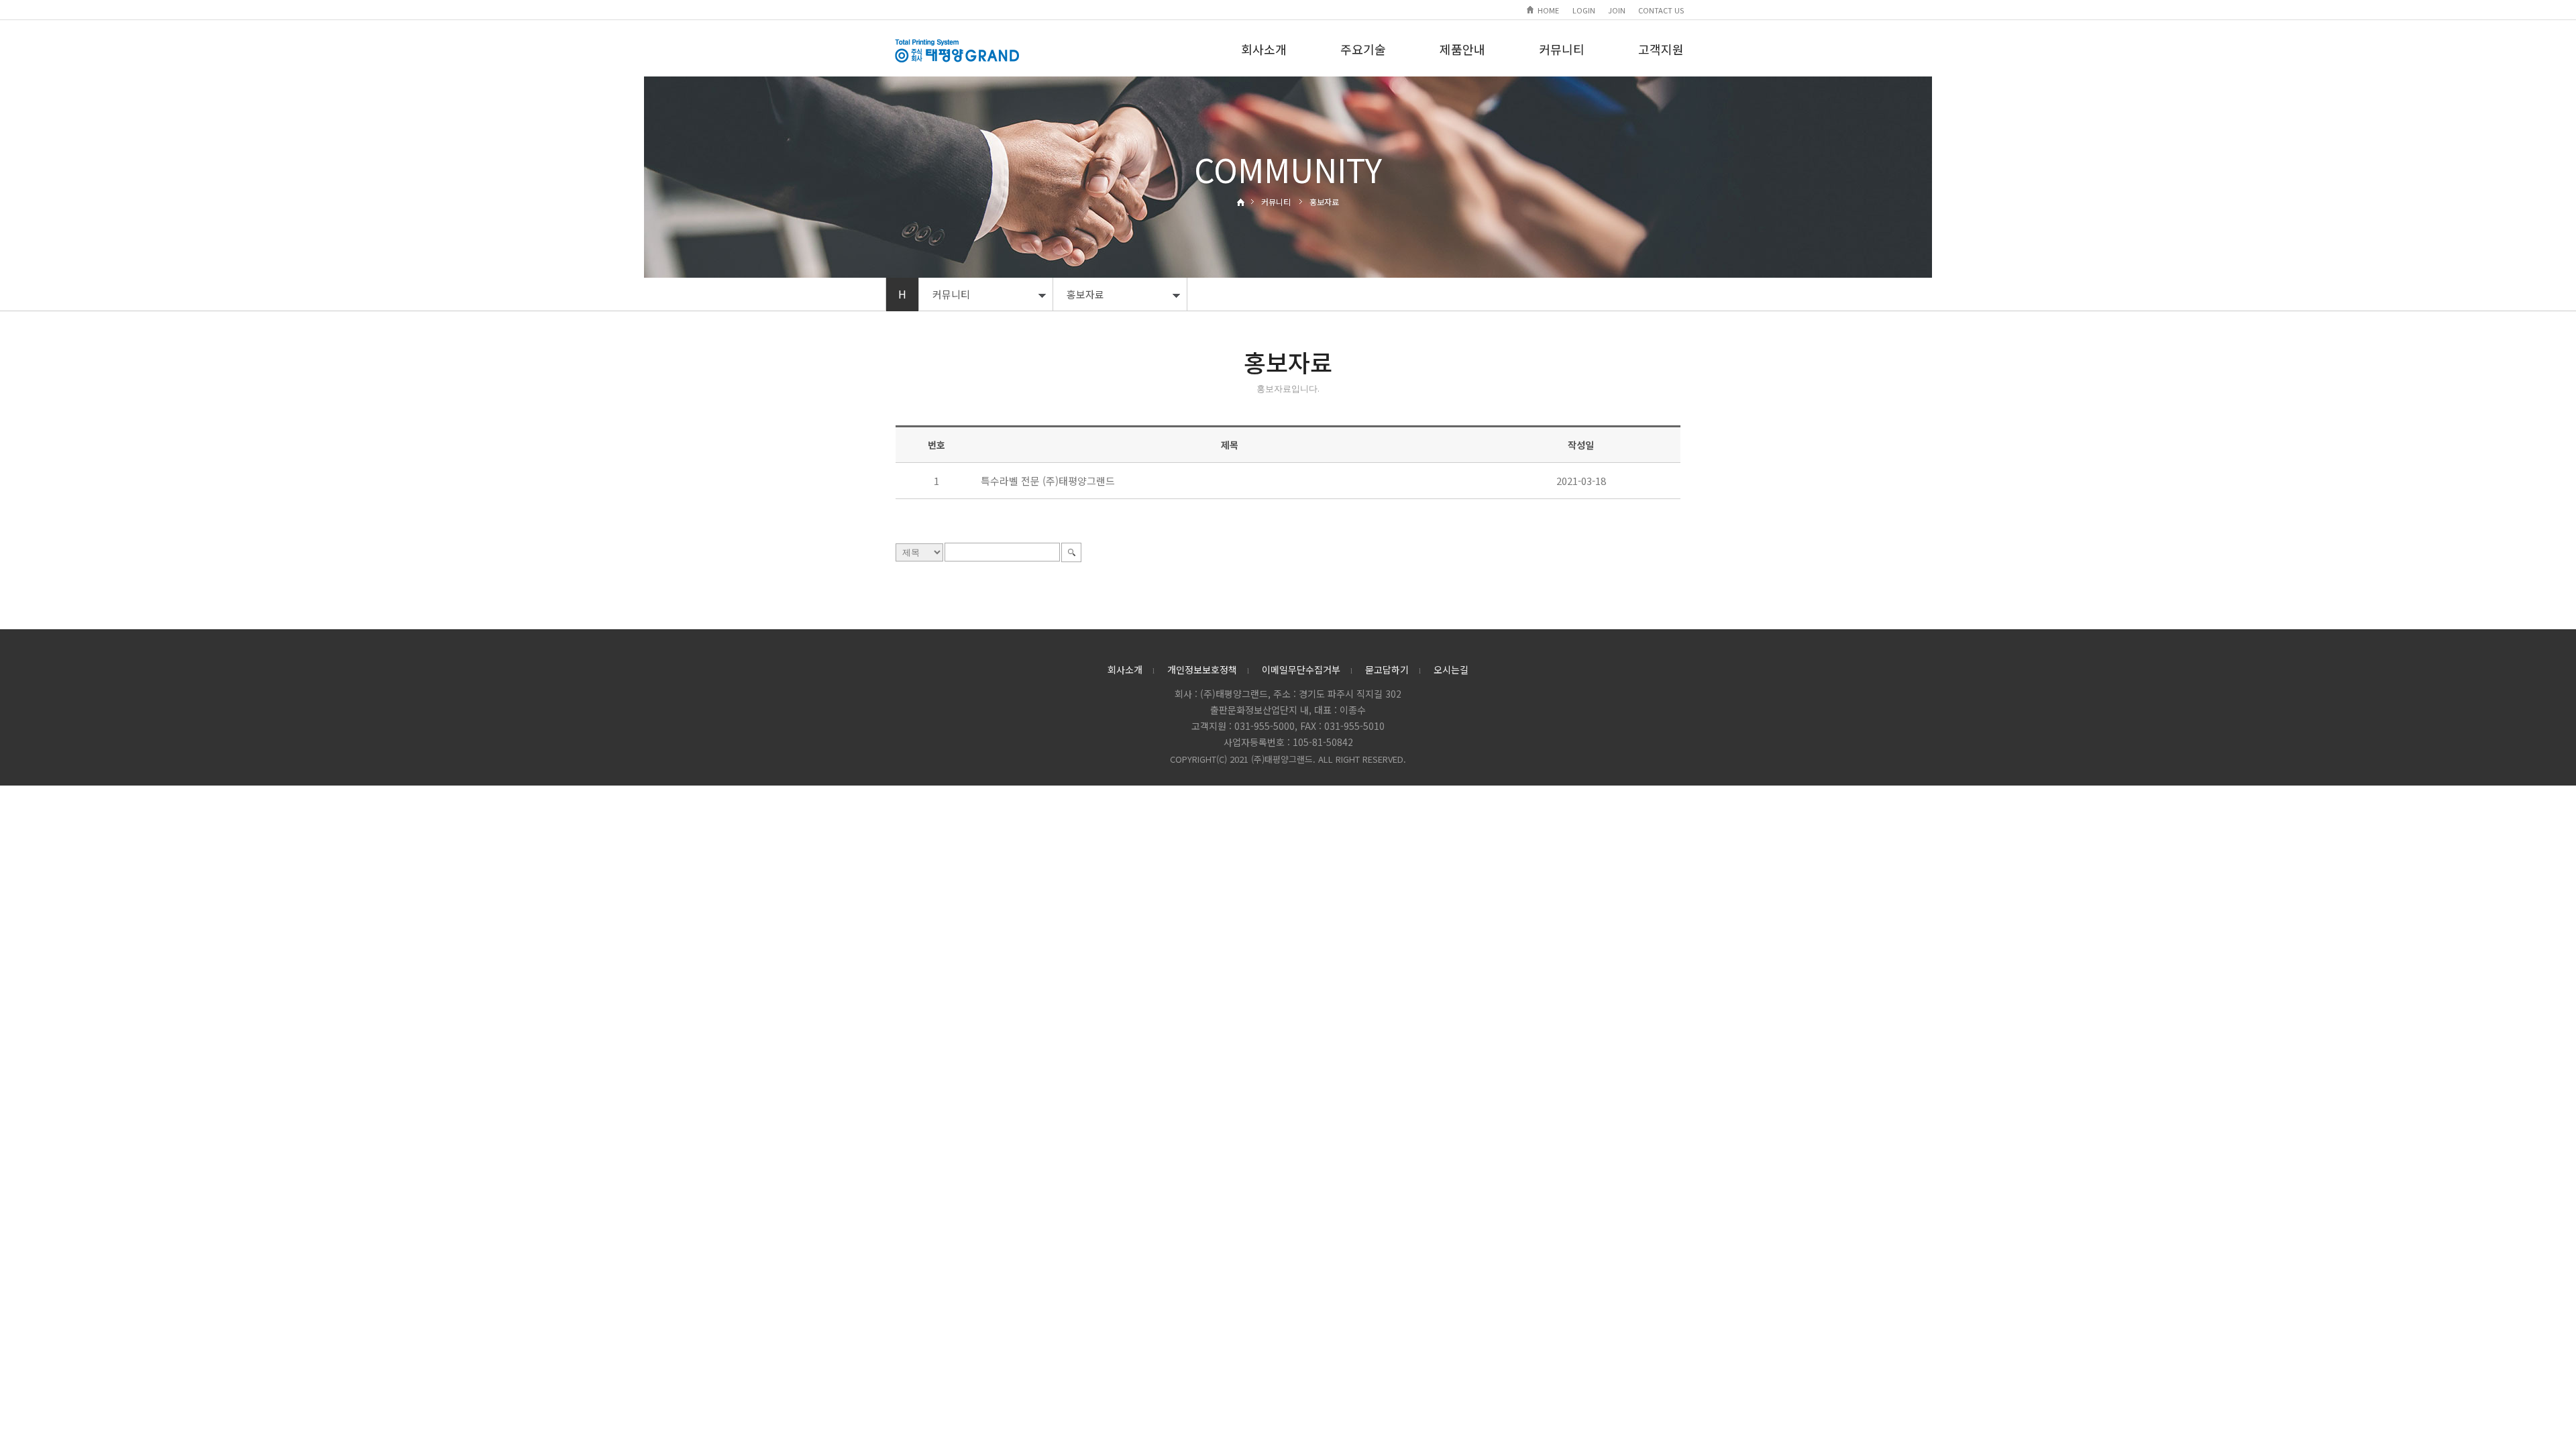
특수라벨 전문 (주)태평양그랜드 (1048, 481)
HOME (1548, 10)
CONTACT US (1661, 10)
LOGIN (1584, 10)
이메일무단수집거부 (1301, 669)
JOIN (1617, 10)
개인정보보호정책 (1202, 669)
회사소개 (1264, 49)
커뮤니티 (1562, 49)
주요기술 (1363, 49)
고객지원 (1661, 49)
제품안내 (1462, 49)
